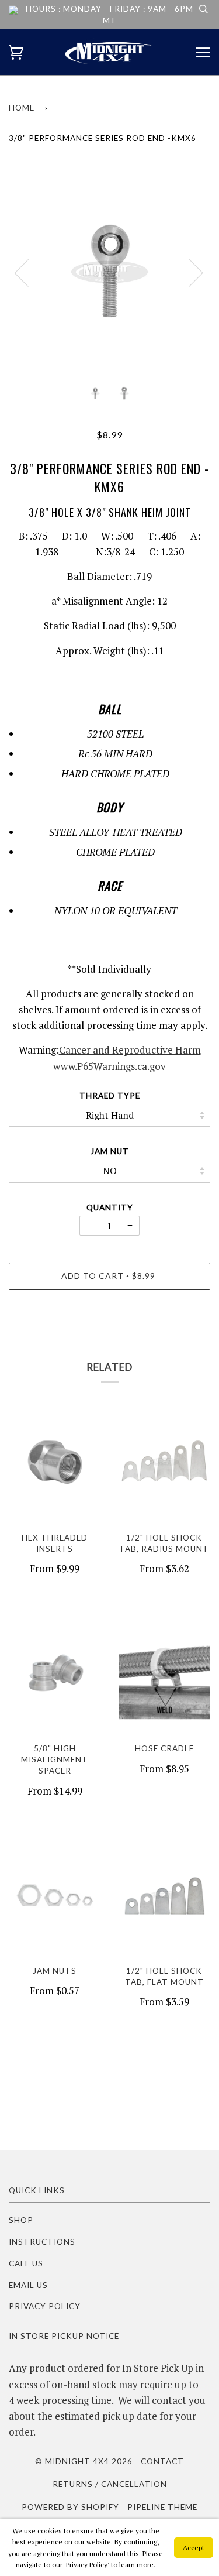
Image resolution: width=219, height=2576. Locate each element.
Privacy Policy (45, 2306)
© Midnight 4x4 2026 (84, 2461)
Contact (162, 2461)
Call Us (26, 2263)
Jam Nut (110, 1151)
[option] (109, 272)
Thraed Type (110, 1096)
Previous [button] (29, 272)
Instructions (42, 2242)
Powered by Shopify (70, 2507)
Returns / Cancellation (110, 2484)
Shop (21, 2220)
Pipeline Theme (162, 2507)
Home (22, 108)
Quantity (110, 1208)
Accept (194, 2548)
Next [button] (189, 272)
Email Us (28, 2285)
